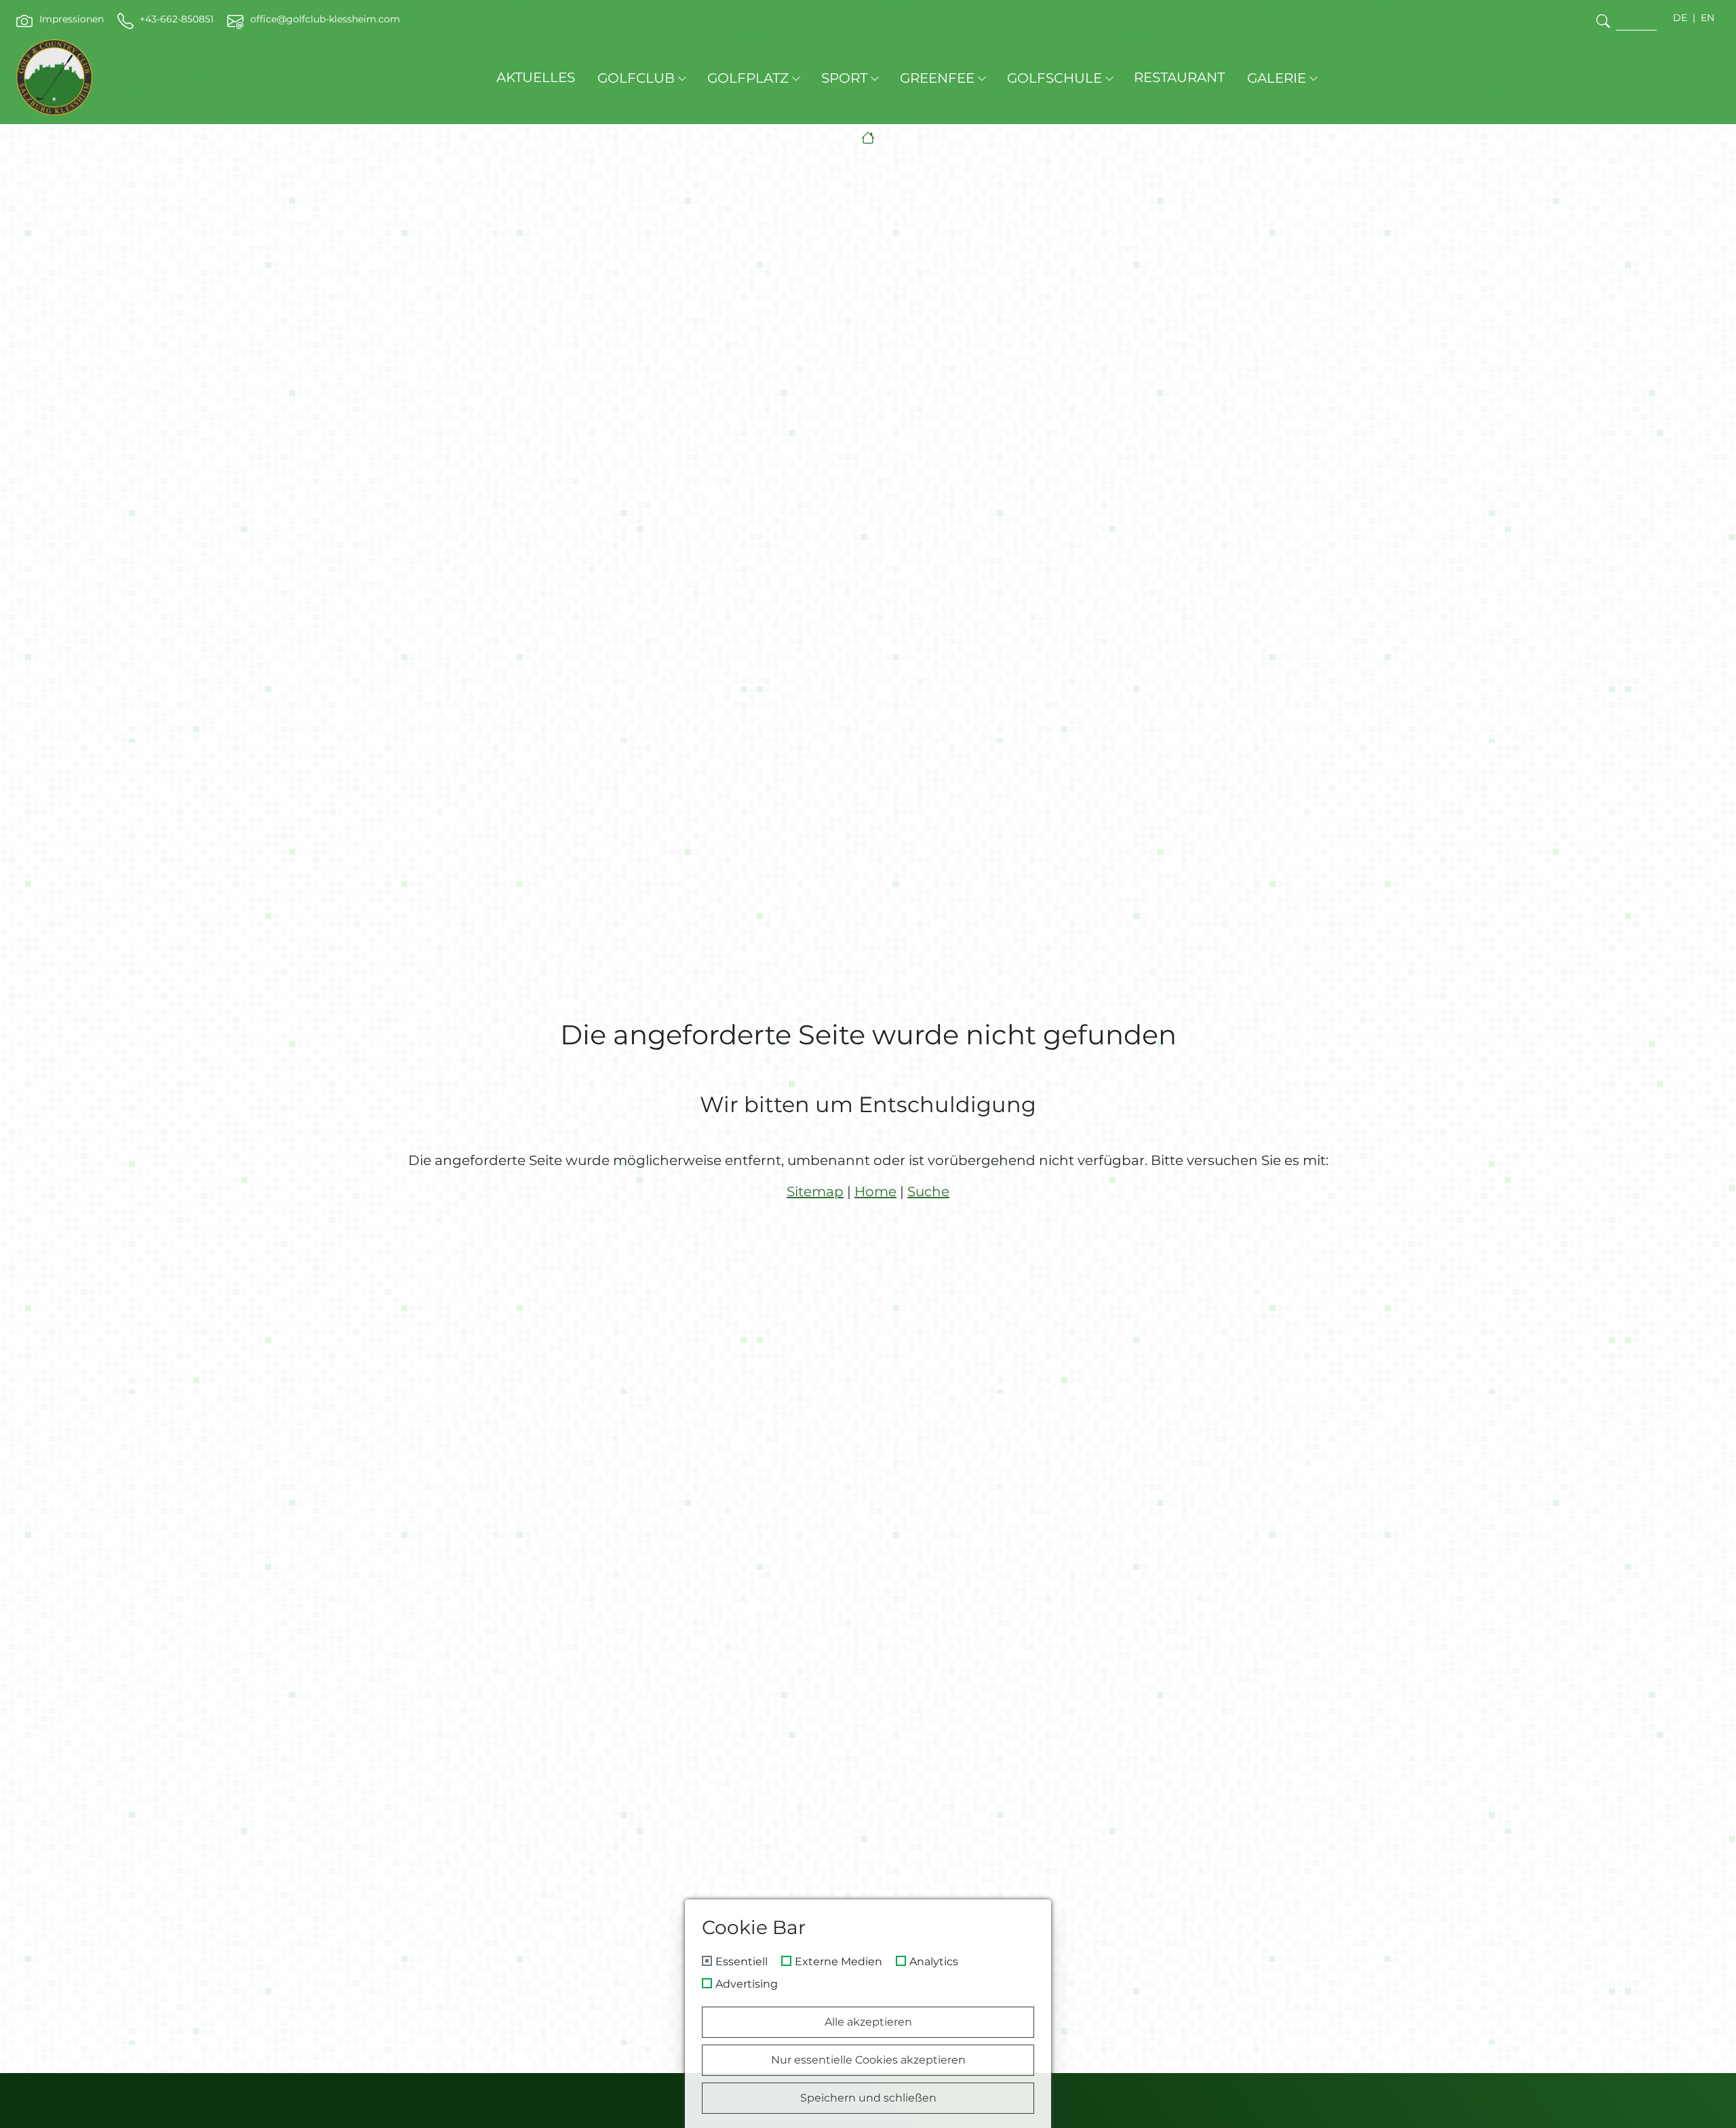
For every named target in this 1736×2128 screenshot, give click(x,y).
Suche (928, 1191)
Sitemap (815, 1191)
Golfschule (1054, 78)
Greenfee (937, 78)
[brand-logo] (54, 77)
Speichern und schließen (868, 2098)
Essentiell (742, 1962)
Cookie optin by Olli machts (993, 2123)
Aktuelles (536, 77)
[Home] (868, 138)
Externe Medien (839, 1962)
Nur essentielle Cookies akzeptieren (868, 2060)
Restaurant (1179, 77)
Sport (844, 78)
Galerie (1277, 78)
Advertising (747, 1984)
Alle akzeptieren (868, 2022)
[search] (1603, 21)
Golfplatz (748, 78)
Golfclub (636, 78)
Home (875, 1191)
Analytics (934, 1962)
